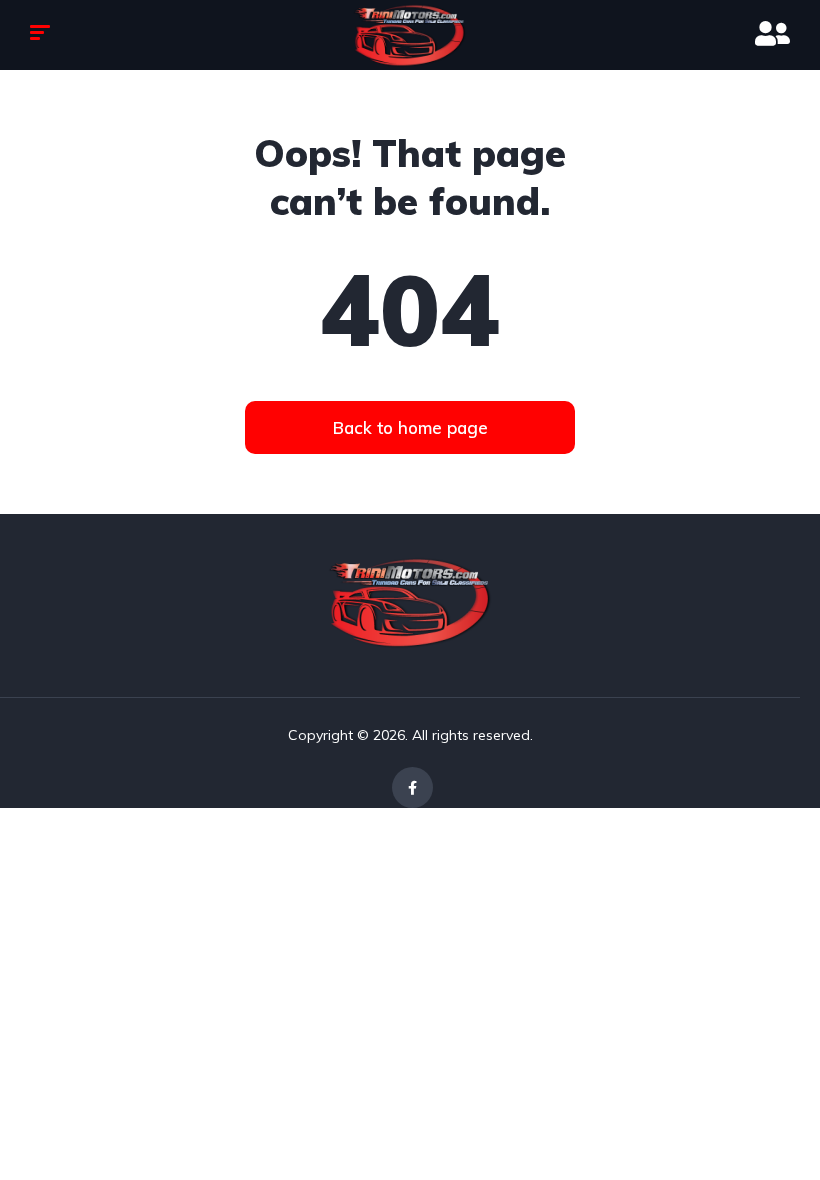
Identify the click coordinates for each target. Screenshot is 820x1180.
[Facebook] (412, 787)
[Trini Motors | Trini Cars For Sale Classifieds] (410, 35)
